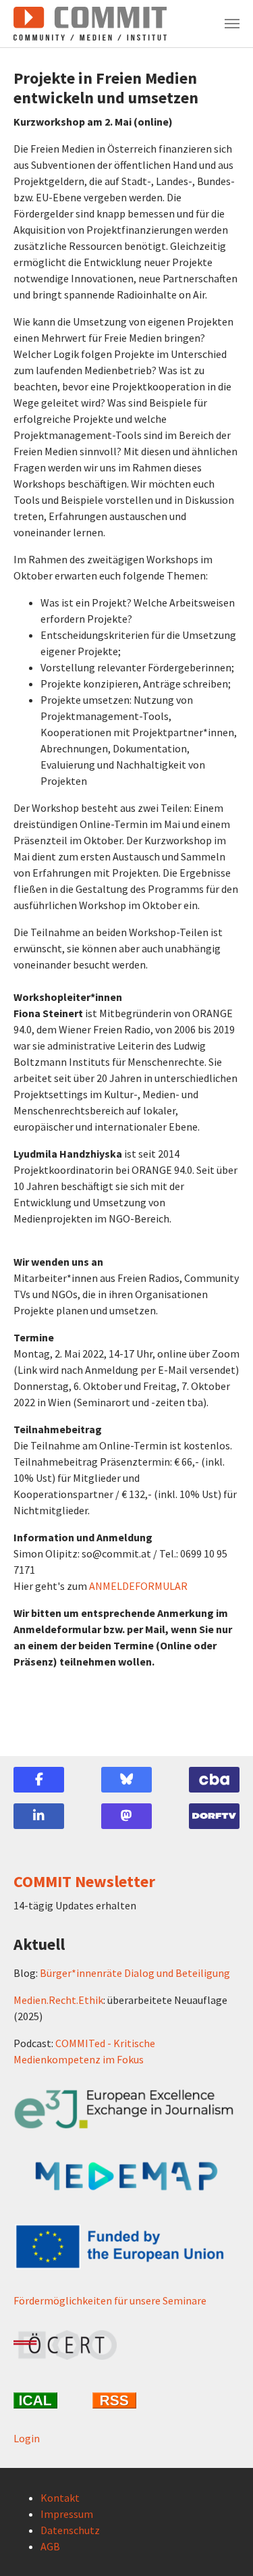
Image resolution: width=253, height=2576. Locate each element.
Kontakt (60, 2498)
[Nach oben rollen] (223, 2546)
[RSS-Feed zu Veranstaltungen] (126, 2400)
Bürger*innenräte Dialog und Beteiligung (135, 1973)
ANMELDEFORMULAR (138, 1586)
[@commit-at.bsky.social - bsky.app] (126, 1780)
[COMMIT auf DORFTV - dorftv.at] (214, 1816)
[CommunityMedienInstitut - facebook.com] (39, 1780)
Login (27, 2438)
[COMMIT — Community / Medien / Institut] (90, 24)
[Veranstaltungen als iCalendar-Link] (48, 2400)
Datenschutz (70, 2530)
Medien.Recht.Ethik (58, 2000)
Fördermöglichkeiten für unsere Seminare (110, 2300)
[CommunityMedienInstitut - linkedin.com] (39, 1816)
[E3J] (126, 2109)
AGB (50, 2546)
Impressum (67, 2514)
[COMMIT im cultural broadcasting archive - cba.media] (214, 1780)
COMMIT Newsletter (84, 1881)
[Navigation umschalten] (232, 24)
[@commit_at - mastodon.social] (126, 1816)
